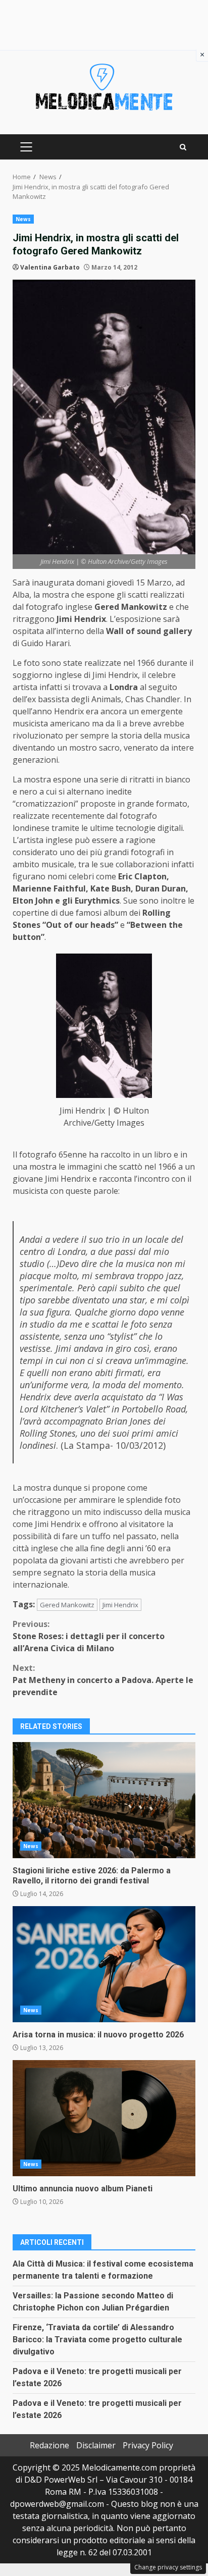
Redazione (49, 2445)
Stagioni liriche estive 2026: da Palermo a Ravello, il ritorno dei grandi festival (104, 1800)
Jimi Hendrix (120, 1605)
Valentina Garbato (50, 267)
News (23, 219)
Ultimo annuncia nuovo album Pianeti (104, 2118)
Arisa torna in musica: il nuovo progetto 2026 (104, 1964)
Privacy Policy (148, 2445)
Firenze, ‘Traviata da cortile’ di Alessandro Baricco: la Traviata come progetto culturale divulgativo (97, 2340)
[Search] (183, 147)
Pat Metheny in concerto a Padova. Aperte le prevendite (103, 1680)
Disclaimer (96, 2445)
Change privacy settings (168, 2567)
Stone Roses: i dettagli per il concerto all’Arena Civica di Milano (89, 1636)
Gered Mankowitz (67, 1605)
